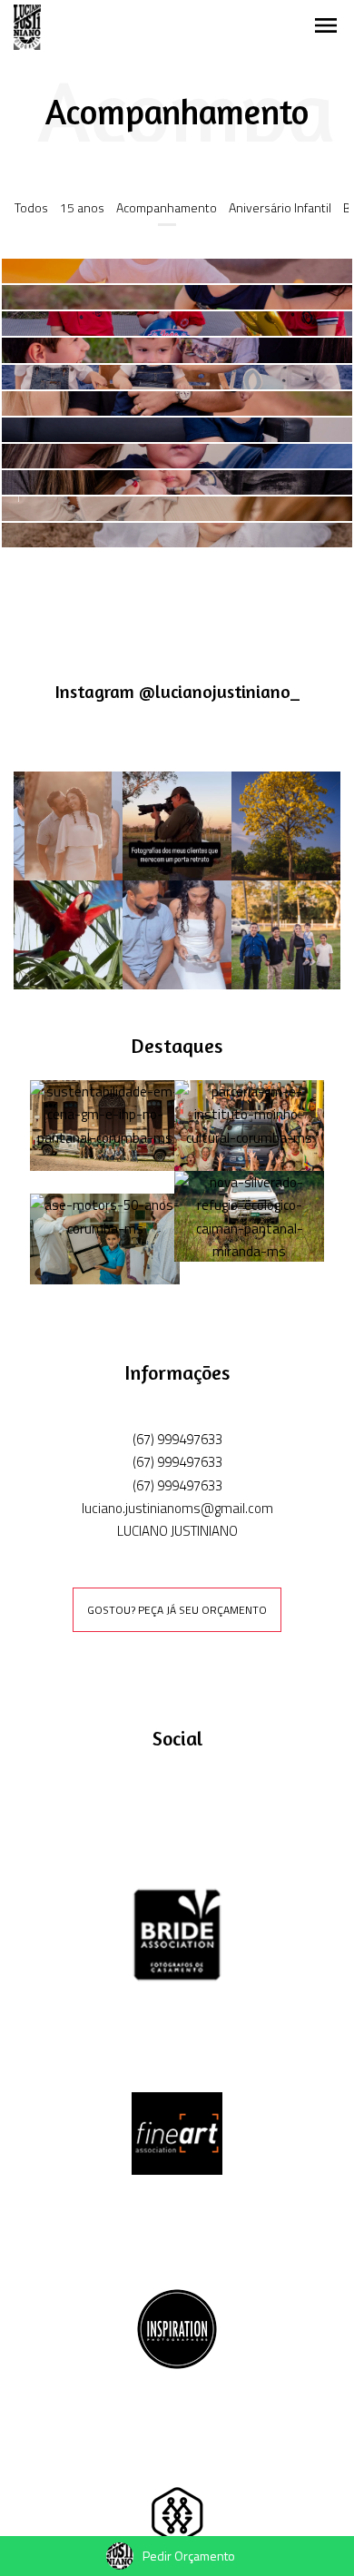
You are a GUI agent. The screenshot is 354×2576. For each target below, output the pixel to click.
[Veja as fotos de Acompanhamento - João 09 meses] (177, 324)
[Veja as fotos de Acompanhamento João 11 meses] (177, 271)
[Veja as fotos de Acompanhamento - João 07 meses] (177, 377)
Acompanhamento (167, 207)
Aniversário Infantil (280, 207)
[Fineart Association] (177, 2132)
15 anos (82, 207)
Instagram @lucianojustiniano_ (177, 692)
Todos (31, 207)
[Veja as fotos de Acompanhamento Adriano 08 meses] (177, 430)
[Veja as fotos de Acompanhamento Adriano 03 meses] (177, 482)
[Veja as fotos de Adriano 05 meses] (177, 403)
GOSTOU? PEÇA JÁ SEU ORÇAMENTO (177, 1610)
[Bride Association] (177, 1934)
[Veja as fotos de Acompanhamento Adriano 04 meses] (177, 456)
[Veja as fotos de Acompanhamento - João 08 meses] (177, 350)
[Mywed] (177, 2527)
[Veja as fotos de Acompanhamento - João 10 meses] (177, 297)
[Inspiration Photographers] (177, 2327)
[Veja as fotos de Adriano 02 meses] (177, 509)
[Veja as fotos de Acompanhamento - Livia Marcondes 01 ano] (177, 535)
